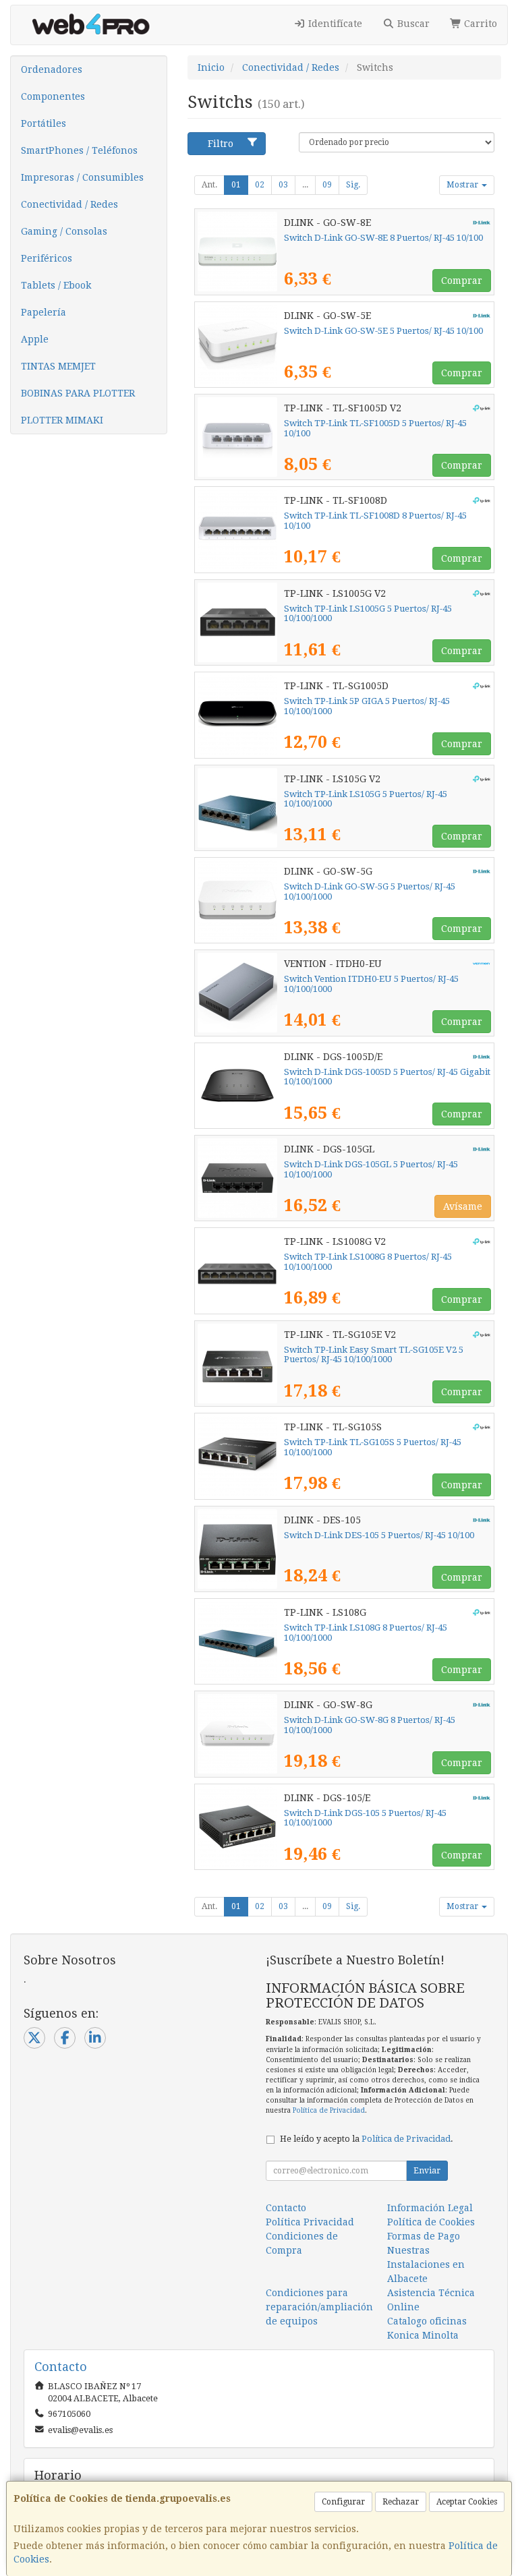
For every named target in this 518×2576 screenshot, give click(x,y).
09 (327, 185)
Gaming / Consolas (64, 231)
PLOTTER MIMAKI (62, 420)
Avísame (463, 1206)
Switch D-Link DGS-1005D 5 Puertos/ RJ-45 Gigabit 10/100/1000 (387, 1077)
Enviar (427, 2171)
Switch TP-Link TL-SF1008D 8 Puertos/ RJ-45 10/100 (375, 521)
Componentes (53, 96)
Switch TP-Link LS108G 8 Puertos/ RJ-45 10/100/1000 (366, 1633)
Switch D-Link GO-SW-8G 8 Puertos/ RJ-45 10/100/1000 (370, 1725)
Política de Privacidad (329, 2110)
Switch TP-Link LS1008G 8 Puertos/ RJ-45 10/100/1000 (368, 1262)
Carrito (479, 24)
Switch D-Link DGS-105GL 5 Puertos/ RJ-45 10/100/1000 (371, 1169)
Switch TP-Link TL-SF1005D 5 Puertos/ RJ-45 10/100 (375, 428)
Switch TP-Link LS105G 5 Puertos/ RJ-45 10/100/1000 (366, 799)
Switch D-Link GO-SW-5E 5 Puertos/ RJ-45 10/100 (383, 331)
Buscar (412, 24)
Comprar (462, 281)
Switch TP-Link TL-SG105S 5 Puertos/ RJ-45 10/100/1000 (373, 1447)
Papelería (44, 312)
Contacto (286, 2208)
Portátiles (44, 123)
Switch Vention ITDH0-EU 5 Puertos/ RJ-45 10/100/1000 (371, 984)
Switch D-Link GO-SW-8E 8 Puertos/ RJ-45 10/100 (383, 238)
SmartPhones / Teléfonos (79, 150)
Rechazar (401, 2502)
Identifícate (334, 24)
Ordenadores (52, 69)
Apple (35, 339)
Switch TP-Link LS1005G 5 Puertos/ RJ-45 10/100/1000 (368, 614)
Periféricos (47, 258)
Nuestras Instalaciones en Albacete (426, 2264)
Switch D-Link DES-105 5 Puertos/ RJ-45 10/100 (379, 1535)
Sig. (353, 185)
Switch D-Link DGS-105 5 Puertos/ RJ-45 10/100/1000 (365, 1818)
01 (236, 185)
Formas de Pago (424, 2236)
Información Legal (430, 2208)
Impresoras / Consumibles (82, 177)
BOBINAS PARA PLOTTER (78, 393)
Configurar (343, 2502)
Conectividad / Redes (69, 204)
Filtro (221, 144)
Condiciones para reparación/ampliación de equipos (319, 2307)
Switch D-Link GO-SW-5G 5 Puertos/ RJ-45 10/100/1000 (370, 891)
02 (260, 185)
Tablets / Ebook (56, 285)
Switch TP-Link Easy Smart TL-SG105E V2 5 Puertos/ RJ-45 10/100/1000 (374, 1355)
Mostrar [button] (463, 185)
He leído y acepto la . (367, 2139)
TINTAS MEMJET (58, 366)
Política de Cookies (431, 2222)
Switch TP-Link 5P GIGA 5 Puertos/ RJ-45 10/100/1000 (367, 706)
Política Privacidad (310, 2222)
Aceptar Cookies (467, 2502)
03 (283, 185)
